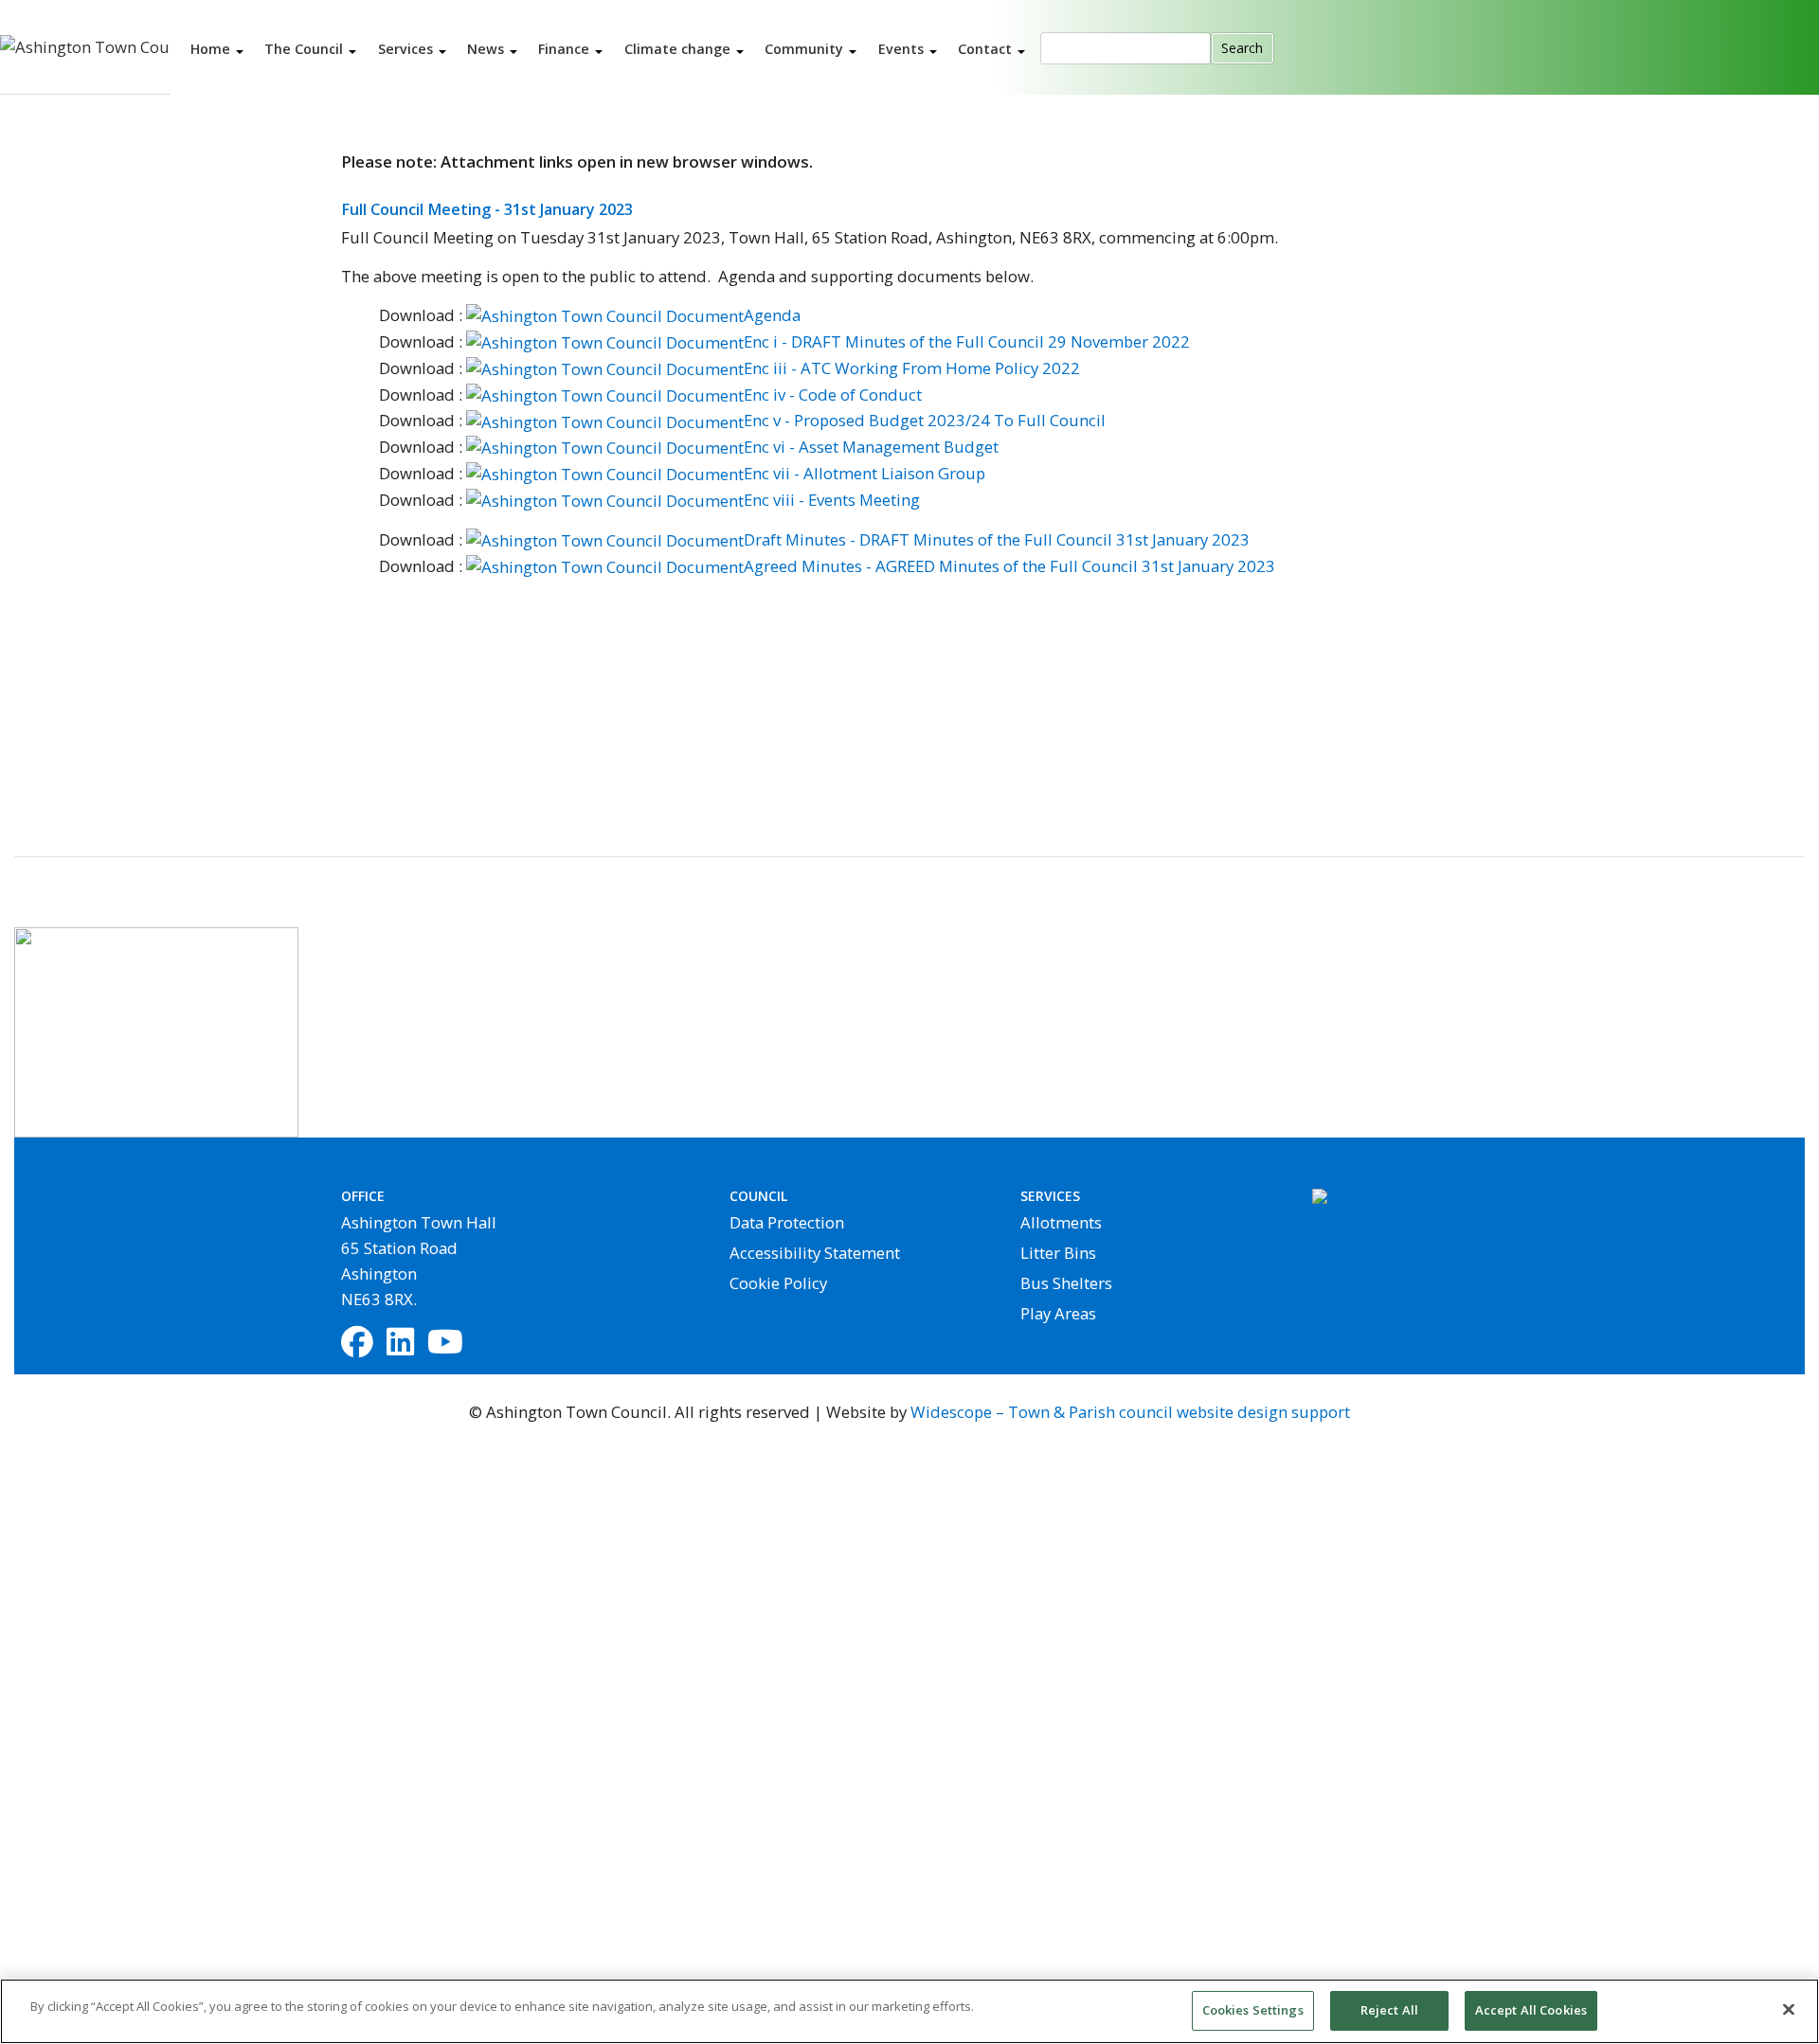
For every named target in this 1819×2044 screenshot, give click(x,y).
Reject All (1389, 2010)
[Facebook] (357, 1344)
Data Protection (787, 1222)
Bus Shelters (1066, 1283)
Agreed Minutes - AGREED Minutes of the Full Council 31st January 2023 (1009, 566)
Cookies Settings (1253, 2010)
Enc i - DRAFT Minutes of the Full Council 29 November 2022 (967, 341)
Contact (987, 48)
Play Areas (1058, 1313)
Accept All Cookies (1531, 2010)
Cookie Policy (778, 1283)
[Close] (1789, 2009)
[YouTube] (445, 1344)
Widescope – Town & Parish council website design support (1130, 1412)
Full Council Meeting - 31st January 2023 (487, 209)
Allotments (1061, 1222)
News (487, 48)
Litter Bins (1058, 1253)
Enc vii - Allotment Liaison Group (864, 473)
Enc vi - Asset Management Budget (871, 447)
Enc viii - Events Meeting (832, 500)
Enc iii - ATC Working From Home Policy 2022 (912, 368)
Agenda (772, 315)
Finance (566, 48)
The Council (306, 48)
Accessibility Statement (815, 1253)
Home (212, 48)
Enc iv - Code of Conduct (833, 394)
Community (806, 48)
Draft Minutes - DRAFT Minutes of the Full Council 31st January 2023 (997, 539)
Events (903, 48)
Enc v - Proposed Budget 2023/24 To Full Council (925, 420)
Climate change (679, 48)
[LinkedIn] (400, 1344)
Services (407, 48)
